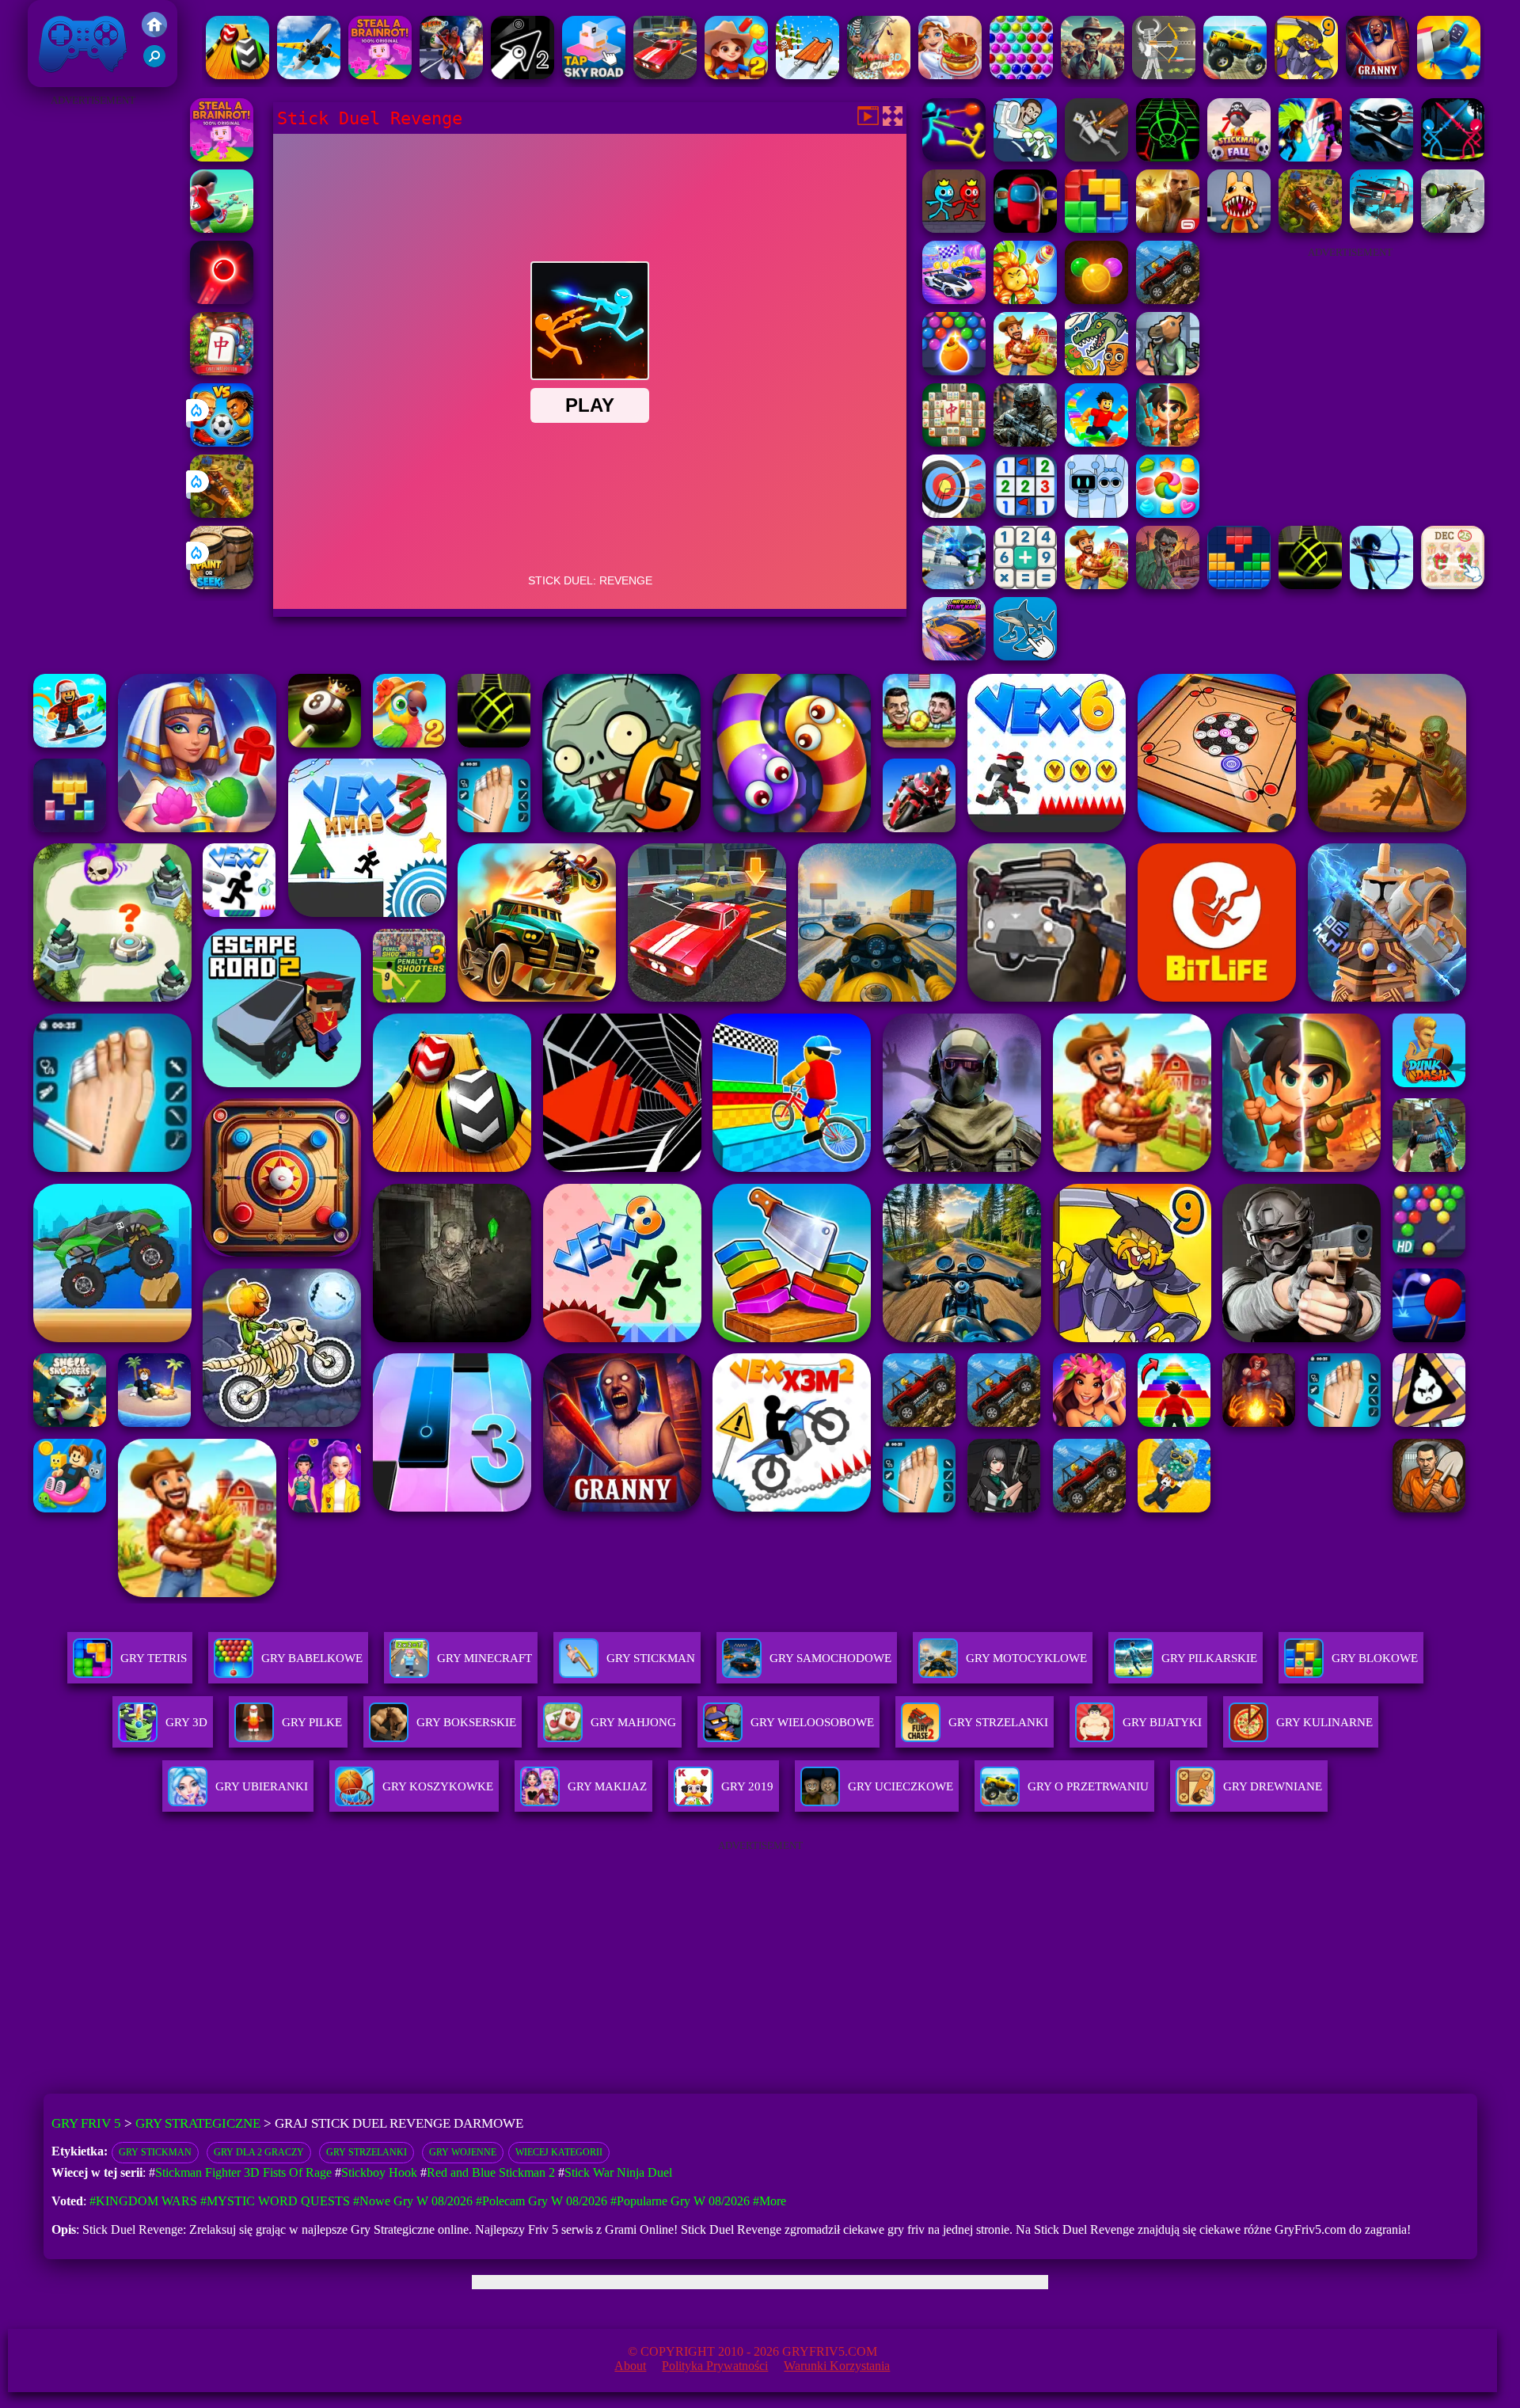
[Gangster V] (1168, 228)
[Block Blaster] (1096, 228)
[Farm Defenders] (222, 514)
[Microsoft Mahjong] (954, 442)
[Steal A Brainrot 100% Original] (380, 75)
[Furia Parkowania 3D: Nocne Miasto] (665, 75)
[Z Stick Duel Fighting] (1310, 157)
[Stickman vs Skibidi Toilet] (1025, 157)
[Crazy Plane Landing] (309, 75)
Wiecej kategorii (559, 2152)
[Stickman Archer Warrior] (1381, 585)
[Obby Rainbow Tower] (1096, 442)
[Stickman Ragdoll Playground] (1096, 157)
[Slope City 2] (1310, 585)
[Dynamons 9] (1306, 75)
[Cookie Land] (1168, 514)
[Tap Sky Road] (594, 75)
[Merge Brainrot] (1096, 371)
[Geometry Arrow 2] (522, 75)
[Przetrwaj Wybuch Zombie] (1092, 75)
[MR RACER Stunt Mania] (954, 656)
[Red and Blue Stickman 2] (954, 228)
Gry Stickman (155, 2152)
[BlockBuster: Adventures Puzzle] (1239, 585)
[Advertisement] (93, 348)
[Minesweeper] (1025, 514)
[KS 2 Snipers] (1453, 228)
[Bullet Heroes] (954, 585)
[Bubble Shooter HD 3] (954, 371)
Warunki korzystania (837, 2366)
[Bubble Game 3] (1021, 75)
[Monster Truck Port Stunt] (1235, 75)
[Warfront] (1025, 442)
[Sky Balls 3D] (237, 75)
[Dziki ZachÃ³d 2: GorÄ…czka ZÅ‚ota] (736, 75)
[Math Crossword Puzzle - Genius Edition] (1025, 585)
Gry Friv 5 (62, 79)
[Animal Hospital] (1239, 228)
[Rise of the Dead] (1168, 585)
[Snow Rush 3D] (807, 75)
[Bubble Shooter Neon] (222, 300)
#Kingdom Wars (143, 2201)
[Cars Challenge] (954, 300)
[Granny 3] (1377, 75)
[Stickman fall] (1239, 157)
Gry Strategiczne (198, 2123)
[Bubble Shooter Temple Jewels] (1096, 300)
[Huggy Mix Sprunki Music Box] (1096, 514)
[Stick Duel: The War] (954, 157)
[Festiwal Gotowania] (950, 75)
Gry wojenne (463, 2152)
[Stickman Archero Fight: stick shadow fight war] (1381, 157)
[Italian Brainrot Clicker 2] (1025, 656)
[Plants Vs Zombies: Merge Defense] (1025, 300)
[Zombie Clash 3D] (879, 75)
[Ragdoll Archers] (1164, 75)
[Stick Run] (1168, 157)
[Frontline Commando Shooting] (1168, 300)
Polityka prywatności (715, 2366)
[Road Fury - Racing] (1381, 228)
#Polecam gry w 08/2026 (541, 2201)
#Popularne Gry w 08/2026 (680, 2201)
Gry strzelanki (367, 2152)
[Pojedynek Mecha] (1449, 75)
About (630, 2366)
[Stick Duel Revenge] (1453, 157)
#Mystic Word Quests (275, 2201)
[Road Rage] (1025, 371)
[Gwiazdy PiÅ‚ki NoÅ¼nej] (222, 228)
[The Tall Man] (1096, 585)
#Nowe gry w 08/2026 (413, 2201)
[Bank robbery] (1168, 371)
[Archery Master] (954, 514)
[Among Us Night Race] (1025, 228)
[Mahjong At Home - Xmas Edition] (222, 371)
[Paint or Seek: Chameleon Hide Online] (222, 585)
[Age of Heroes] (1168, 442)
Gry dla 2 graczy (259, 2152)
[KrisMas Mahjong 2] (1453, 585)
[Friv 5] (154, 33)
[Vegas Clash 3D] (451, 75)
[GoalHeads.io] (222, 442)
